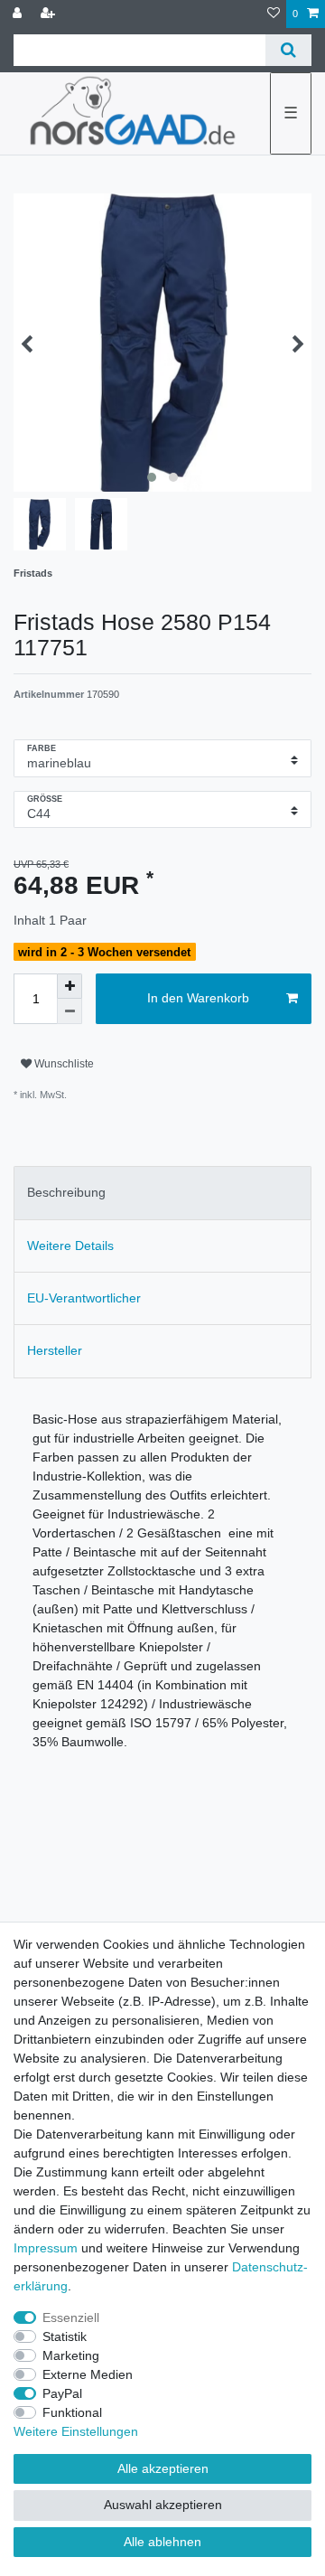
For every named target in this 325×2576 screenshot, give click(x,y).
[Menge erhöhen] (70, 986)
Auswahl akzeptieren (163, 2505)
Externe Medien (88, 2374)
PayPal (62, 2393)
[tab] (162, 1193)
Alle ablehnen (162, 2542)
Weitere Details (70, 1246)
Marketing (71, 2355)
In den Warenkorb (198, 998)
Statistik (65, 2336)
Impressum (46, 2248)
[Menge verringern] (70, 1011)
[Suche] (288, 50)
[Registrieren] (50, 14)
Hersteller (55, 1350)
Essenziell (71, 2317)
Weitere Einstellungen (76, 2431)
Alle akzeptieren (163, 2468)
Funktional (72, 2412)
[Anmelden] (19, 14)
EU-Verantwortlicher (84, 1298)
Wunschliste (63, 1064)
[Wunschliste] (274, 14)
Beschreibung (66, 1192)
